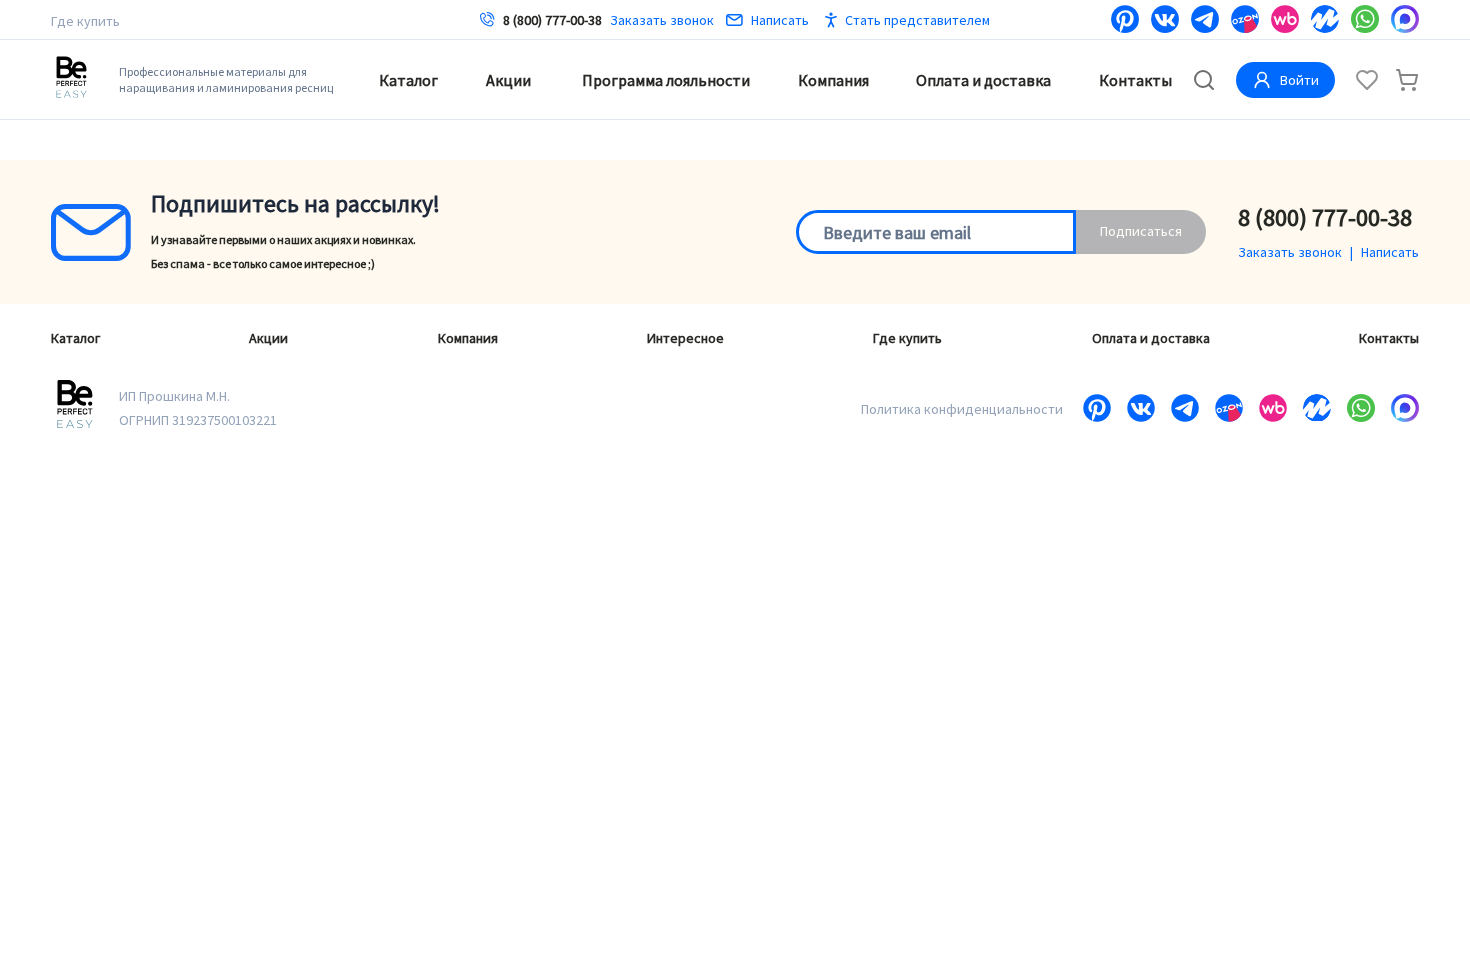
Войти (1299, 80)
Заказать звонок (662, 20)
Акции (508, 80)
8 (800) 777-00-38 (552, 20)
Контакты (1135, 80)
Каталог (408, 80)
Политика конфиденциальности (962, 409)
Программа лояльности (666, 80)
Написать (780, 20)
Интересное (685, 338)
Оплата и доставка (983, 80)
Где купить (85, 21)
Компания (833, 80)
